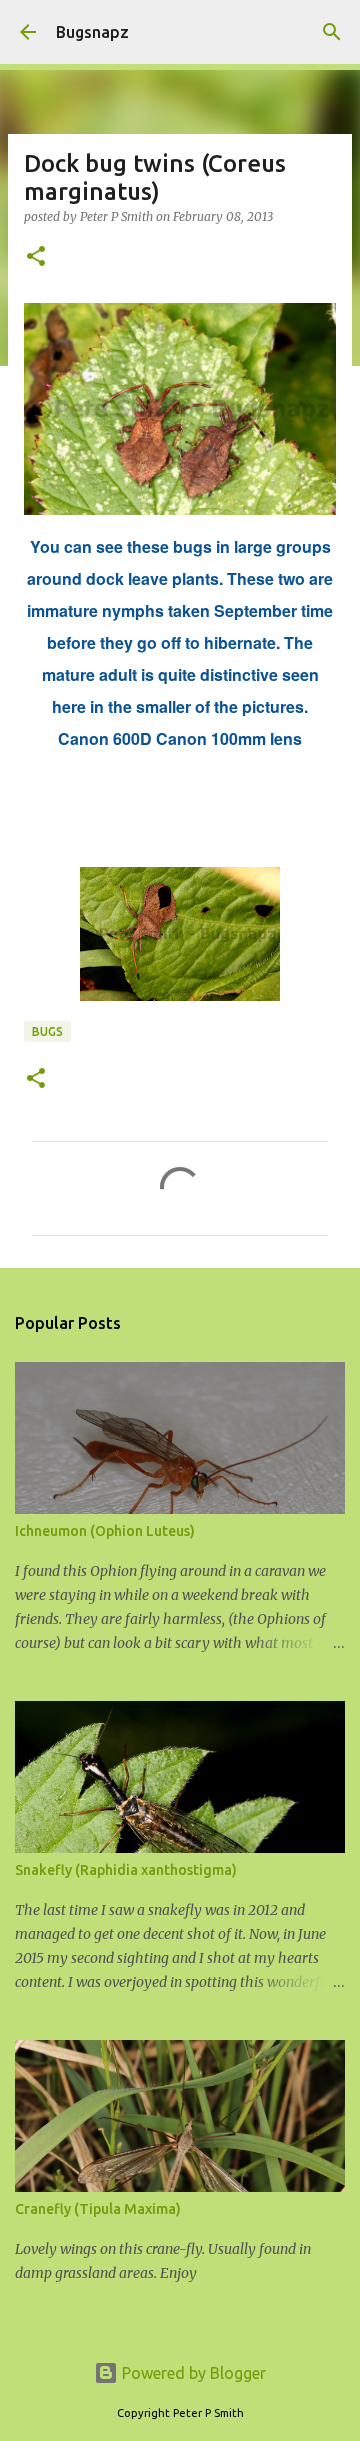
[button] (36, 257)
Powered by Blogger (192, 2373)
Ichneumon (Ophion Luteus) (105, 1531)
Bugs (47, 1031)
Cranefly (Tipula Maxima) (98, 2209)
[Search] (332, 32)
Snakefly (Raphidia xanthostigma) (126, 1870)
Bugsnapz (92, 32)
